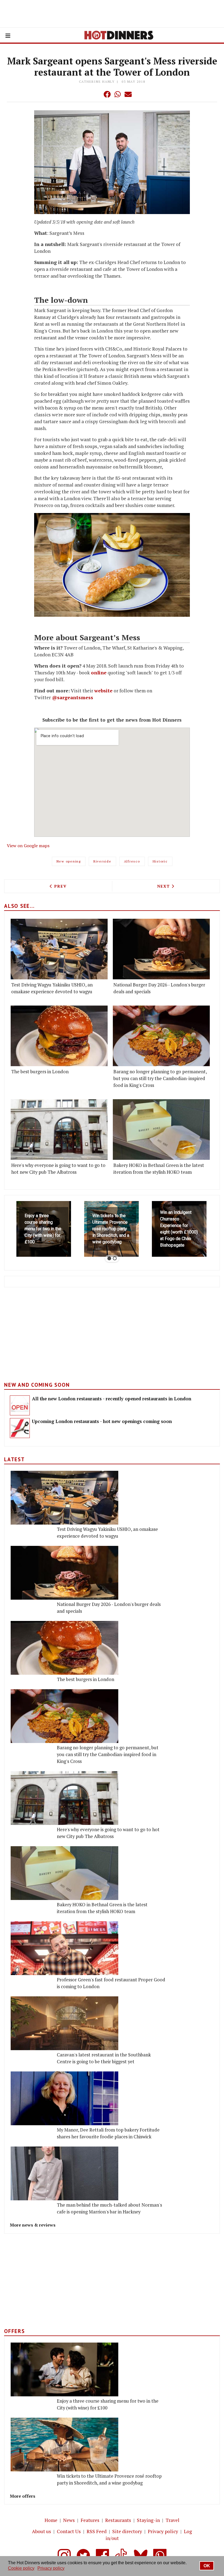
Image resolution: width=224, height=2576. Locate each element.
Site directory (127, 2531)
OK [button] (207, 2566)
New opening (69, 861)
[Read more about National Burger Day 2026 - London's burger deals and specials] (161, 949)
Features (90, 2520)
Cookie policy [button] (21, 2568)
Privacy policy (163, 2531)
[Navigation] (8, 36)
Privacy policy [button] (51, 2568)
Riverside (102, 861)
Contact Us (69, 2531)
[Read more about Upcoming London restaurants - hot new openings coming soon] (20, 1428)
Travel (173, 2520)
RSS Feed (97, 2531)
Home (51, 2520)
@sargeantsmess (73, 697)
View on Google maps (28, 846)
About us (42, 2531)
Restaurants (118, 2520)
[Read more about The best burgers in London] (59, 1036)
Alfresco (132, 861)
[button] (96, 94)
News (69, 2520)
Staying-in (148, 2520)
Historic (160, 861)
